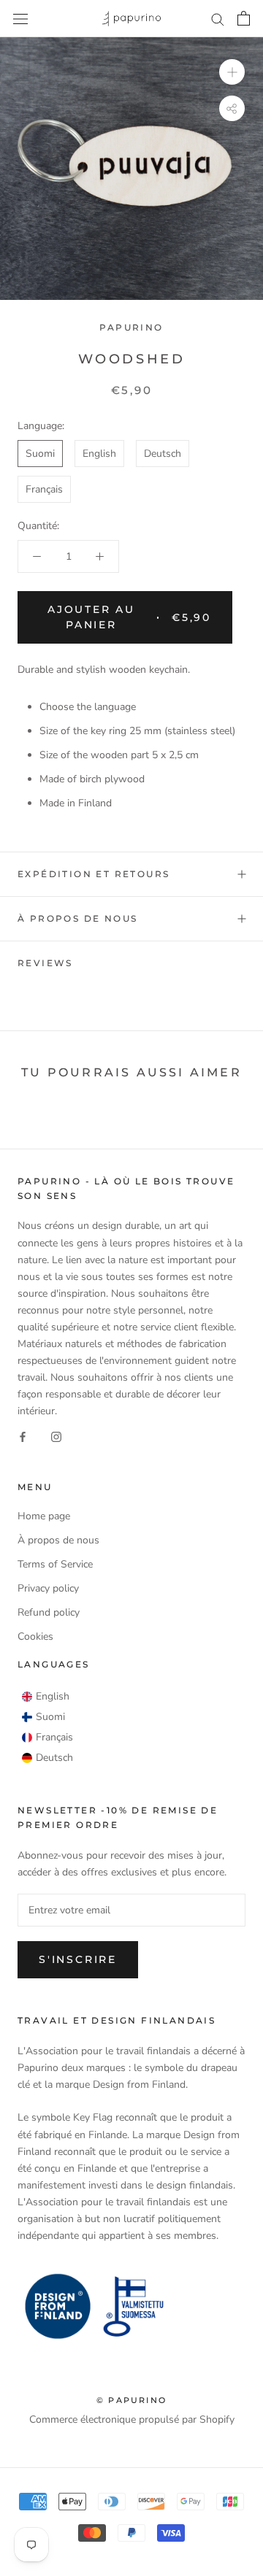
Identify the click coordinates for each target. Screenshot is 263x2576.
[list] (47, 1727)
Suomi (40, 454)
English (99, 454)
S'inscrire (78, 1959)
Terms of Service (55, 1564)
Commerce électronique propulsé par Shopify (132, 2419)
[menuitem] (46, 1697)
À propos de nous (77, 918)
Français (44, 489)
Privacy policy (48, 1588)
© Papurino (131, 2400)
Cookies (35, 1636)
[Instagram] (56, 1437)
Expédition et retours (94, 874)
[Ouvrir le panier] (244, 18)
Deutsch (163, 454)
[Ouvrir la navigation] (20, 19)
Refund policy (49, 1612)
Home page (44, 1516)
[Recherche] (218, 19)
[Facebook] (23, 1437)
